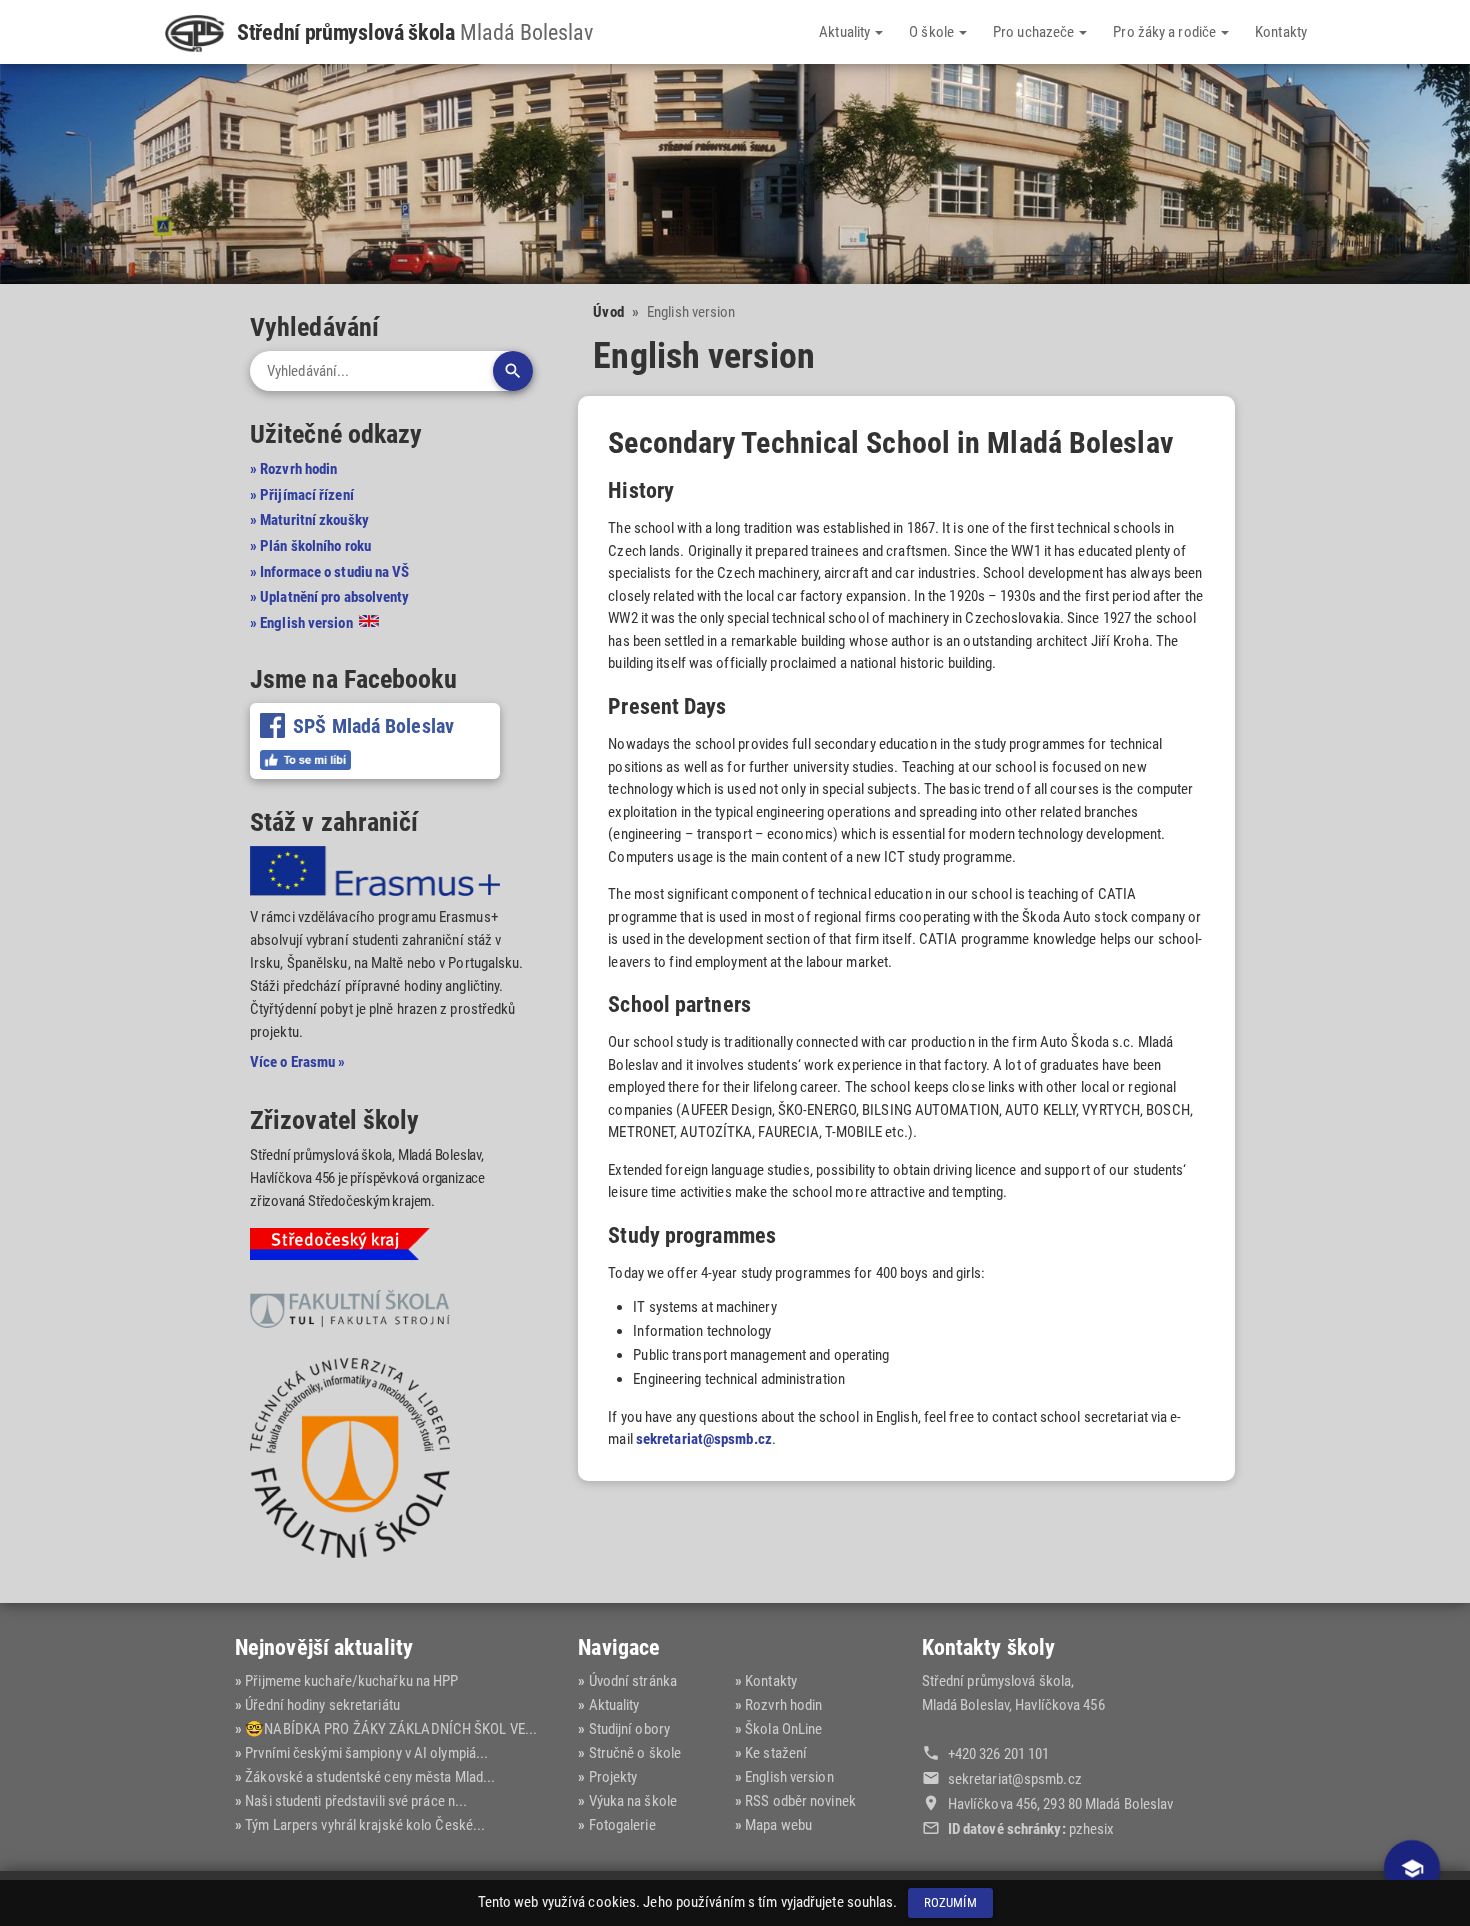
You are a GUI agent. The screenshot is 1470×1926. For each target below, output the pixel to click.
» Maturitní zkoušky (309, 520)
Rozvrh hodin (783, 1705)
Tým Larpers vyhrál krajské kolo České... (365, 1825)
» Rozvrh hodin (293, 469)
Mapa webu (778, 1825)
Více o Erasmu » (298, 1062)
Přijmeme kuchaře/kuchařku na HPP (351, 1681)
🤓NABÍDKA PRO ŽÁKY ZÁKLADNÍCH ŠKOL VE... (391, 1729)
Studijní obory (629, 1729)
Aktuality (846, 32)
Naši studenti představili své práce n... (356, 1801)
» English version (303, 623)
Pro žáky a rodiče (1166, 32)
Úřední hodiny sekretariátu (322, 1705)
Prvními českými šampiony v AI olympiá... (366, 1753)
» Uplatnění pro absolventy (330, 597)
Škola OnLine (783, 1729)
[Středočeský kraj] (340, 1248)
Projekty (613, 1777)
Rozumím (950, 1902)
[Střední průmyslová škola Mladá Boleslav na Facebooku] (305, 760)
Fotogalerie (622, 1825)
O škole (933, 32)
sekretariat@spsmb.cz (704, 1439)
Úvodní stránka (633, 1681)
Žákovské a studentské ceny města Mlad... (370, 1777)
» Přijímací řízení (302, 495)
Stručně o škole (635, 1753)
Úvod (608, 312)
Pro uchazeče (1035, 32)
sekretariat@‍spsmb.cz (1015, 1779)
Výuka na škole (633, 1801)
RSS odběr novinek (800, 1801)
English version (789, 1777)
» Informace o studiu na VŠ (330, 572)
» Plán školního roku (310, 546)
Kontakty (1281, 32)
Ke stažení (776, 1753)
